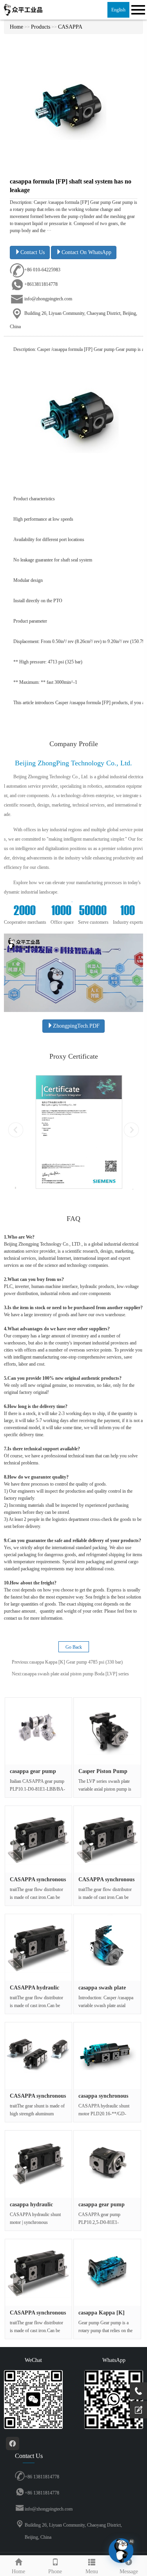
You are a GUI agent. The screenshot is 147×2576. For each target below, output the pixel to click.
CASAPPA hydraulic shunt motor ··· (34, 1991)
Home (16, 27)
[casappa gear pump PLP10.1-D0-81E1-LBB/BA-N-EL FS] (38, 1731)
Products (41, 27)
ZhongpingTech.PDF (76, 1026)
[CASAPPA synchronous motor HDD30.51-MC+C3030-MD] (38, 1839)
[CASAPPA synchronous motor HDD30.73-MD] (107, 1839)
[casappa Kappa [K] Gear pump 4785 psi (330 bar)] (107, 2273)
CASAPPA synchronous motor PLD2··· (38, 2099)
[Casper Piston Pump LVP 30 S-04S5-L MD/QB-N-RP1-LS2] (107, 1731)
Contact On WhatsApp (86, 252)
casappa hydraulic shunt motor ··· (31, 2207)
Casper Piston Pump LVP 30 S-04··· (103, 1774)
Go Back (74, 1647)
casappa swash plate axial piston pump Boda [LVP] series (75, 1674)
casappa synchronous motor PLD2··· (103, 2099)
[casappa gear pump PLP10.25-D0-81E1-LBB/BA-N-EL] (107, 2164)
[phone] (138, 2391)
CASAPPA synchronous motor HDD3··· (38, 1882)
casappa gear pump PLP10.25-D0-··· (102, 2207)
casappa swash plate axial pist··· (102, 1991)
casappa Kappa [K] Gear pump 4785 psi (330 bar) (76, 1662)
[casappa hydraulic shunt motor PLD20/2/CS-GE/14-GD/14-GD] (38, 2164)
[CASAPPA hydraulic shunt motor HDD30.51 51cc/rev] (38, 1947)
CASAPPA (70, 27)
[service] (138, 2410)
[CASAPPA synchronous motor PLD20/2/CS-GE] (38, 2056)
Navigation (137, 10)
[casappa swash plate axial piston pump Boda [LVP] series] (107, 1947)
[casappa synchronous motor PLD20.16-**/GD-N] (107, 2056)
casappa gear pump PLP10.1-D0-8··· (33, 1774)
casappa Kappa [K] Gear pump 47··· (102, 2316)
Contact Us (33, 252)
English (118, 10)
